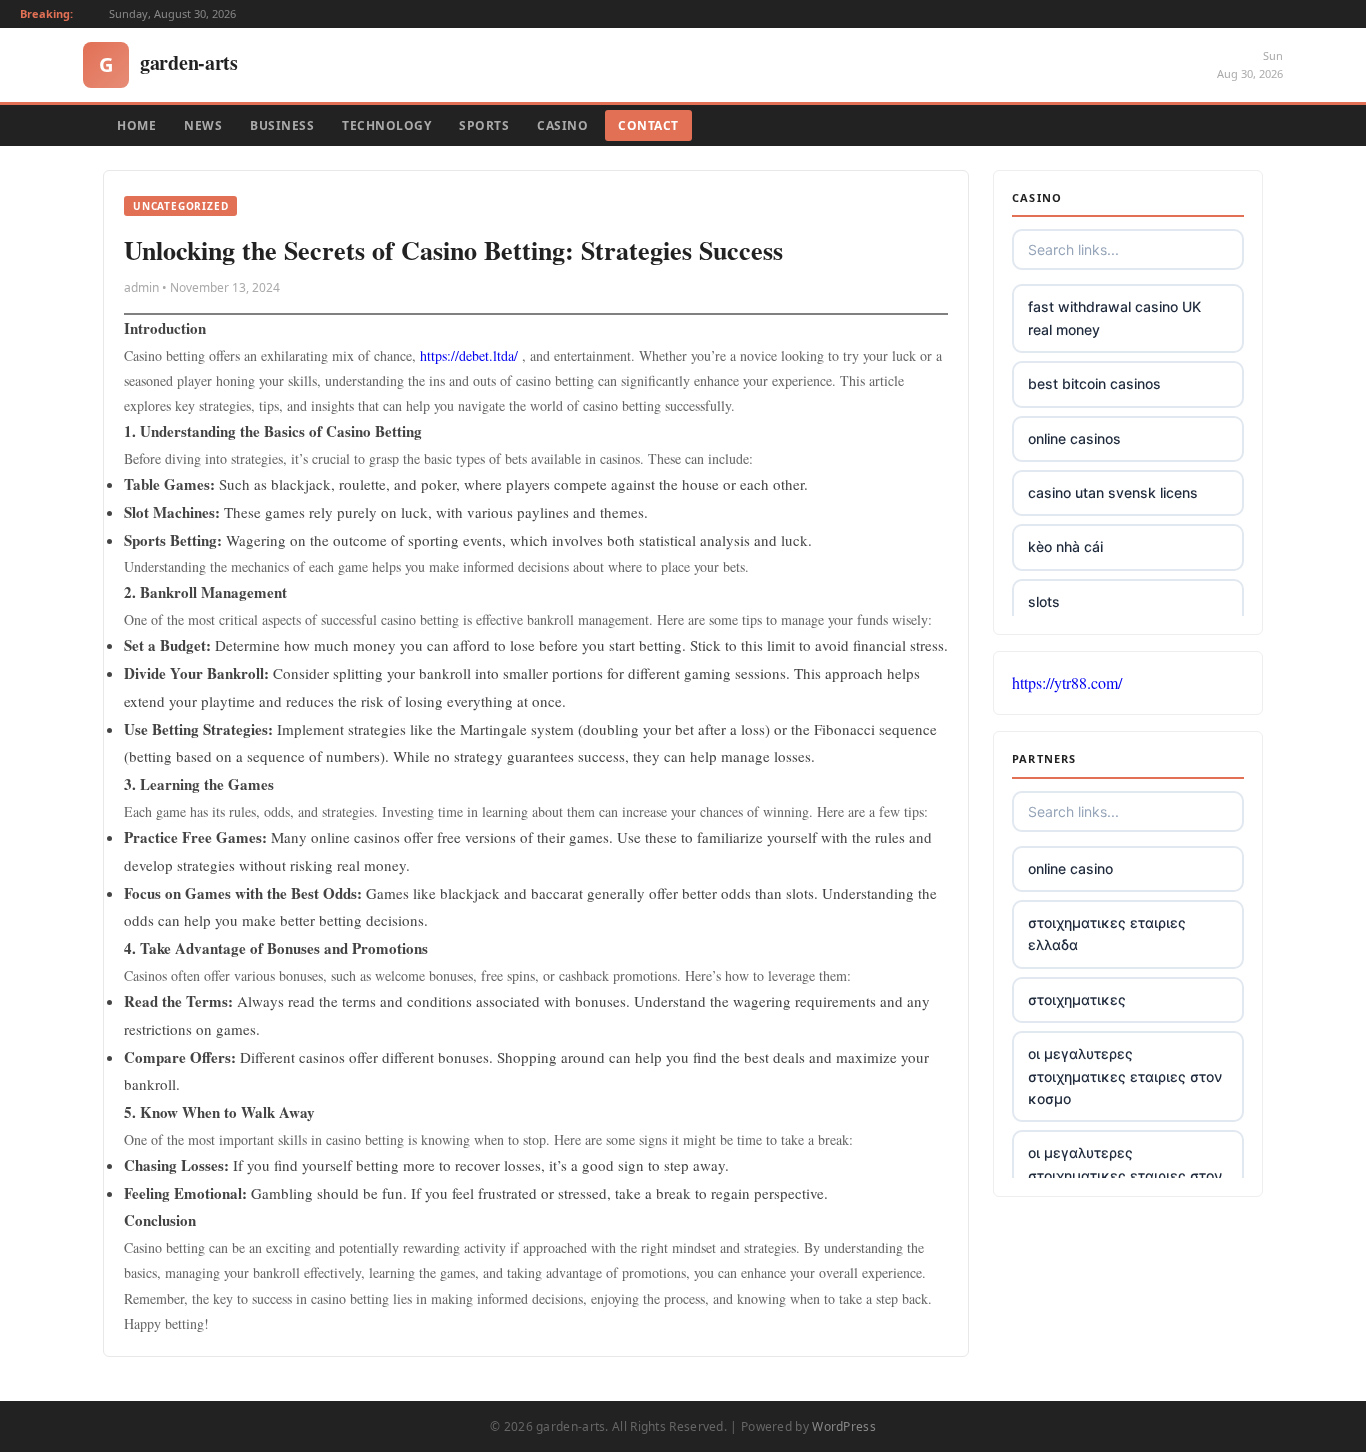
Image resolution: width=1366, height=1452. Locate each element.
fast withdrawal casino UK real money (1114, 317)
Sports (484, 125)
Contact (648, 125)
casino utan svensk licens (1113, 492)
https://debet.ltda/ (469, 355)
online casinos (1074, 438)
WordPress (844, 1426)
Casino (562, 125)
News (203, 125)
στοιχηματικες (1077, 999)
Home (136, 125)
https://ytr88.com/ (1067, 682)
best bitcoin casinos (1094, 383)
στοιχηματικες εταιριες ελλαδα (1107, 933)
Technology (386, 125)
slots (1044, 601)
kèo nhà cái (1065, 546)
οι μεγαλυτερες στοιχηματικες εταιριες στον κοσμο (1125, 1076)
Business (282, 125)
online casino (1070, 868)
